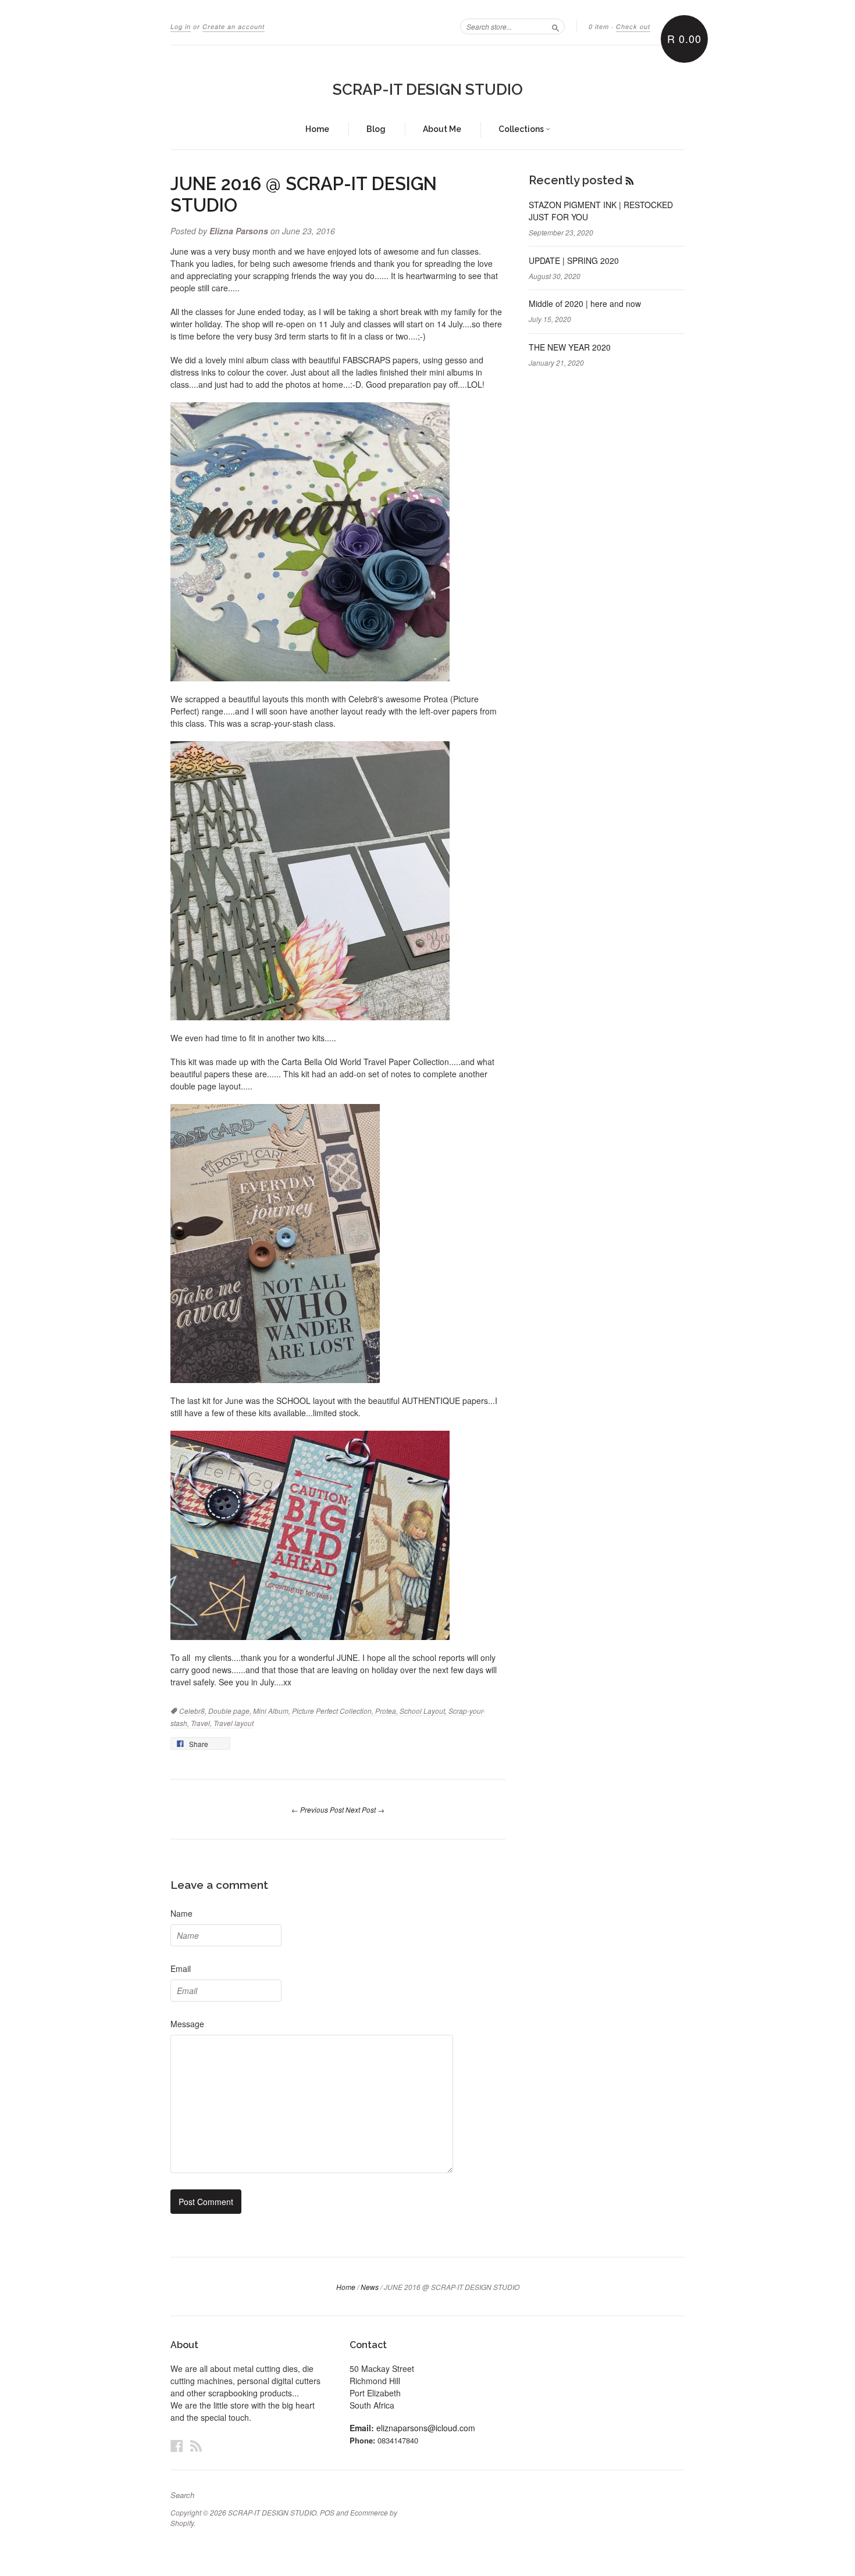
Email (181, 1968)
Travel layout (234, 1723)
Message (187, 2024)
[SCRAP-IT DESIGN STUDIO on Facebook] (177, 2445)
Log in (181, 26)
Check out (633, 26)
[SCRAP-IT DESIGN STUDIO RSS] (196, 2445)
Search (182, 2495)
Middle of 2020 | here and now (585, 303)
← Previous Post (318, 1809)
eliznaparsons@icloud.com (426, 2428)
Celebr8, (194, 1711)
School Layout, (424, 1711)
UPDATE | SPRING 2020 (574, 260)
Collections (522, 129)
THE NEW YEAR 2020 (570, 347)
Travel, (202, 1723)
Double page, (231, 1711)
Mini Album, (272, 1711)
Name (181, 1913)
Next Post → (365, 1809)
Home (317, 129)
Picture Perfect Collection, (334, 1711)
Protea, (387, 1711)
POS (327, 2512)
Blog (376, 129)
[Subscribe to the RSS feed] (630, 180)
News (370, 2287)
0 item (599, 26)
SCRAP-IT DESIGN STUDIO (428, 90)
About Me (442, 129)
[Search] (555, 26)
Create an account (234, 26)
